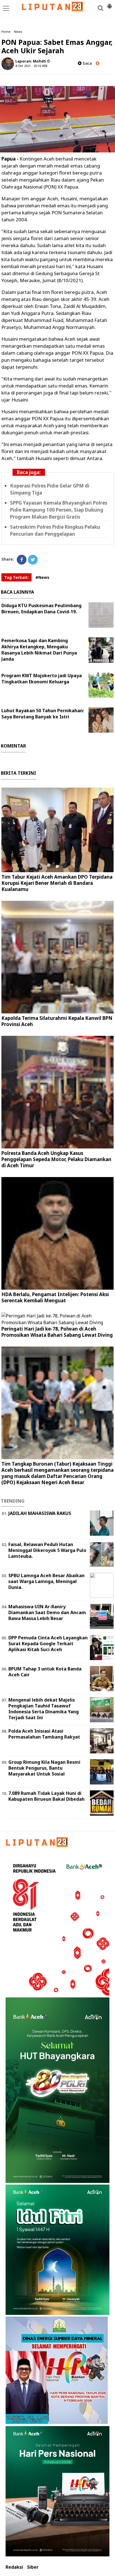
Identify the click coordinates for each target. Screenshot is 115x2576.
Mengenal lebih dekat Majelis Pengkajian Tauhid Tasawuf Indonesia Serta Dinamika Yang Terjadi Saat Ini (44, 1709)
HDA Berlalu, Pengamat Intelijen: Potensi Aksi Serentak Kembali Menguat (55, 1297)
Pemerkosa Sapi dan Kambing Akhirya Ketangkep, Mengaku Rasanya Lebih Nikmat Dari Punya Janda (39, 650)
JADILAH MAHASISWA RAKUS (40, 1513)
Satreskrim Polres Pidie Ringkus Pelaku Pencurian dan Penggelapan (55, 530)
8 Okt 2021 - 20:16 (28, 66)
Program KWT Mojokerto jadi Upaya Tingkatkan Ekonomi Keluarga (42, 679)
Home (6, 32)
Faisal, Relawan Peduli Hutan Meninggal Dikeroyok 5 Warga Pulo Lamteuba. (47, 1550)
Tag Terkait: (16, 577)
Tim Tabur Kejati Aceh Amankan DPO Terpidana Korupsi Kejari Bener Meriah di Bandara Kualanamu (57, 883)
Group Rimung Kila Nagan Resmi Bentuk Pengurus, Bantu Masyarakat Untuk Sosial (44, 1768)
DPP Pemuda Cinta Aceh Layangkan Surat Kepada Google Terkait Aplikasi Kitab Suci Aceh (48, 1644)
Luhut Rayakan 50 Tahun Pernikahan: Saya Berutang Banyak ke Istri (43, 714)
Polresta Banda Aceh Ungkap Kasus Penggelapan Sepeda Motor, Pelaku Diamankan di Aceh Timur (56, 1159)
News (18, 32)
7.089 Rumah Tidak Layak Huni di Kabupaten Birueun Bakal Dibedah (46, 1796)
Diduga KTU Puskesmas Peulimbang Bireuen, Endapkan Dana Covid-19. (41, 609)
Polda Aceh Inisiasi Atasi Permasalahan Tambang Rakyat (44, 1734)
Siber (33, 2567)
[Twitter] (33, 560)
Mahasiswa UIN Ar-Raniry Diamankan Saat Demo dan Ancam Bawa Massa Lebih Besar (47, 1612)
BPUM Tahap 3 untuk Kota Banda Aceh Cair (45, 1672)
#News (42, 577)
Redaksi (14, 2567)
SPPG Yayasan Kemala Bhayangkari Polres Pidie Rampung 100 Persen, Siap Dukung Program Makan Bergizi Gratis (59, 510)
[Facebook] (22, 560)
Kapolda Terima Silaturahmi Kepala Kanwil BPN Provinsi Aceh (57, 1021)
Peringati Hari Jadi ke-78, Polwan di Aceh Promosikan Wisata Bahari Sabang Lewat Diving (57, 1332)
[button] (109, 4)
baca (87, 63)
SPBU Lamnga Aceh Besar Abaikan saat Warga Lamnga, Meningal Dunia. (46, 1581)
